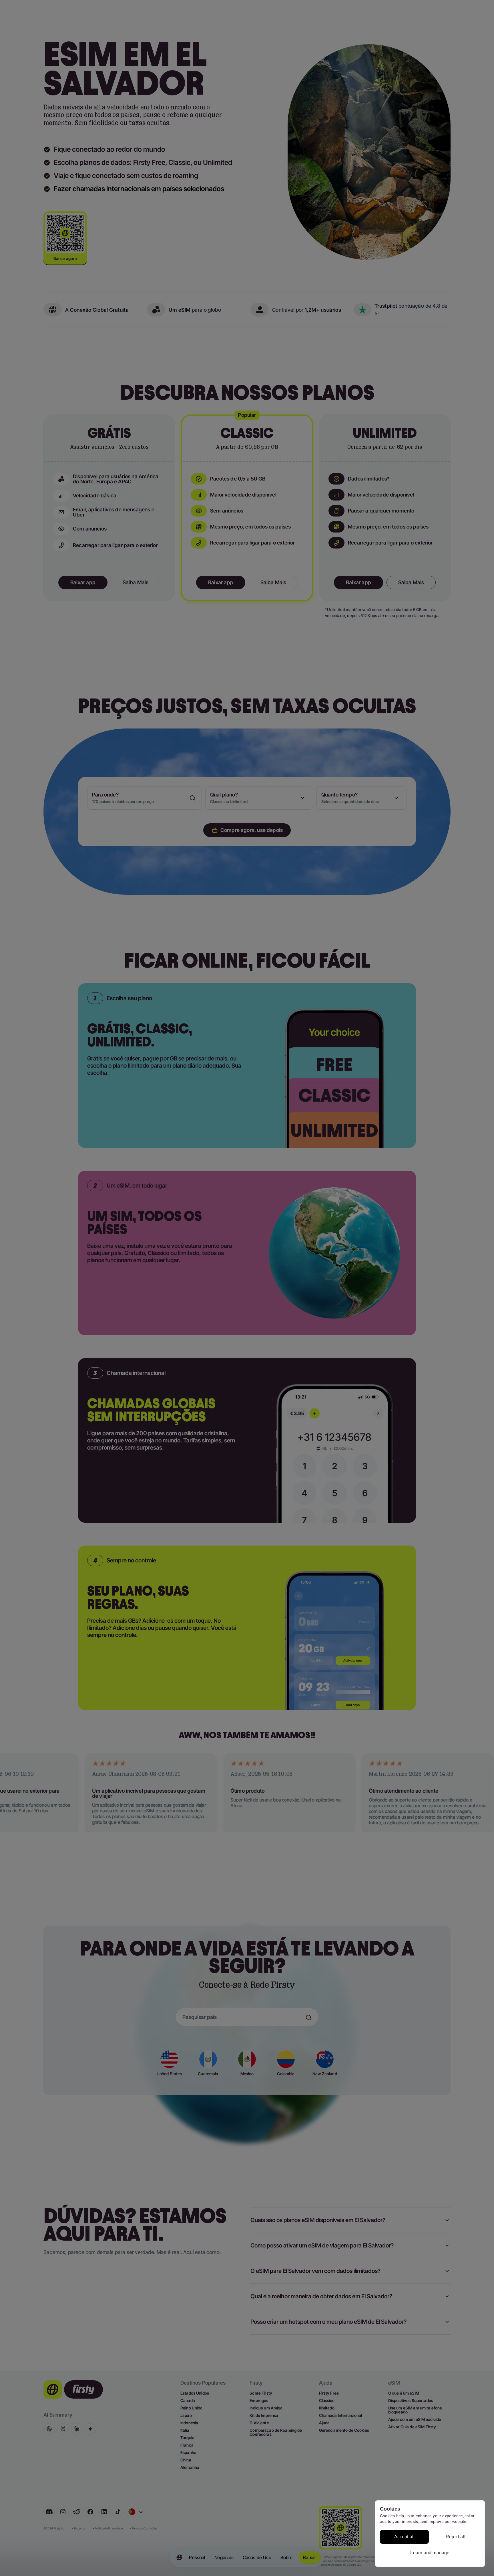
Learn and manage (430, 2553)
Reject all (456, 2537)
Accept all (405, 2537)
